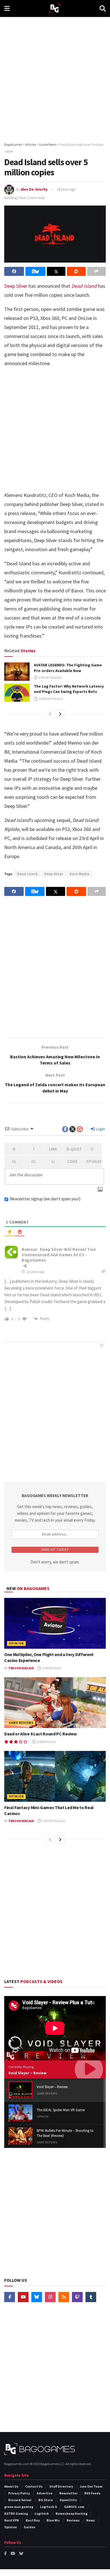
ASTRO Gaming (16, 2513)
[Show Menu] (7, 8)
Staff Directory (61, 2486)
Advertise (45, 2493)
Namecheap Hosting (71, 2513)
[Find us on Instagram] (50, 2297)
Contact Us (34, 2486)
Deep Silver (16, 286)
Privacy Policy (19, 2493)
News (91, 2520)
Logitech (42, 2513)
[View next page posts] (60, 714)
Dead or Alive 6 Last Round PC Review (40, 1734)
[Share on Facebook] (14, 271)
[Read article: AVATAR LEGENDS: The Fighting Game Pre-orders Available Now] (17, 671)
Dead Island (84, 286)
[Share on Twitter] (56, 271)
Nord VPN (12, 2520)
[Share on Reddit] (76, 271)
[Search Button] (103, 8)
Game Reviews (21, 1723)
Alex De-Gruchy (34, 189)
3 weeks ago (52, 1668)
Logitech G (49, 2507)
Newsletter (68, 2493)
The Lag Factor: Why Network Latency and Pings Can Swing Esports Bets (69, 689)
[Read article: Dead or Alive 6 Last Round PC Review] (55, 1703)
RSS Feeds (92, 2493)
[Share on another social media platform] (96, 271)
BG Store (46, 2500)
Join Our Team (91, 2486)
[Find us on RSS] (64, 2297)
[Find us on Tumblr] (91, 2297)
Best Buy (33, 2520)
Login (100, 1129)
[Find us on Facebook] (10, 2297)
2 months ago (50, 678)
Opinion (16, 1643)
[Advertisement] (55, 78)
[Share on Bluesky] (35, 271)
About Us (11, 2486)
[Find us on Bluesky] (37, 2297)
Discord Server (20, 2500)
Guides (29, 2527)
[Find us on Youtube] (23, 2297)
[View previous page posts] (50, 714)
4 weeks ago (46, 1742)
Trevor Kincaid (21, 1668)
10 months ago (51, 699)
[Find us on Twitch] (77, 2297)
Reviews (73, 2520)
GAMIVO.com (74, 2507)
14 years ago (66, 189)
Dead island (27, 874)
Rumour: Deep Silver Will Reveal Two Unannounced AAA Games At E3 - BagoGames (59, 1255)
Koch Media (80, 874)
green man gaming (19, 2507)
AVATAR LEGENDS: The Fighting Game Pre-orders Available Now (68, 668)
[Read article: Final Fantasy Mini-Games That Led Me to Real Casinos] (55, 1776)
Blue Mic (53, 2520)
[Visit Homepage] (55, 9)
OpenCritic (68, 2500)
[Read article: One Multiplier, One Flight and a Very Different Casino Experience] (55, 1623)
